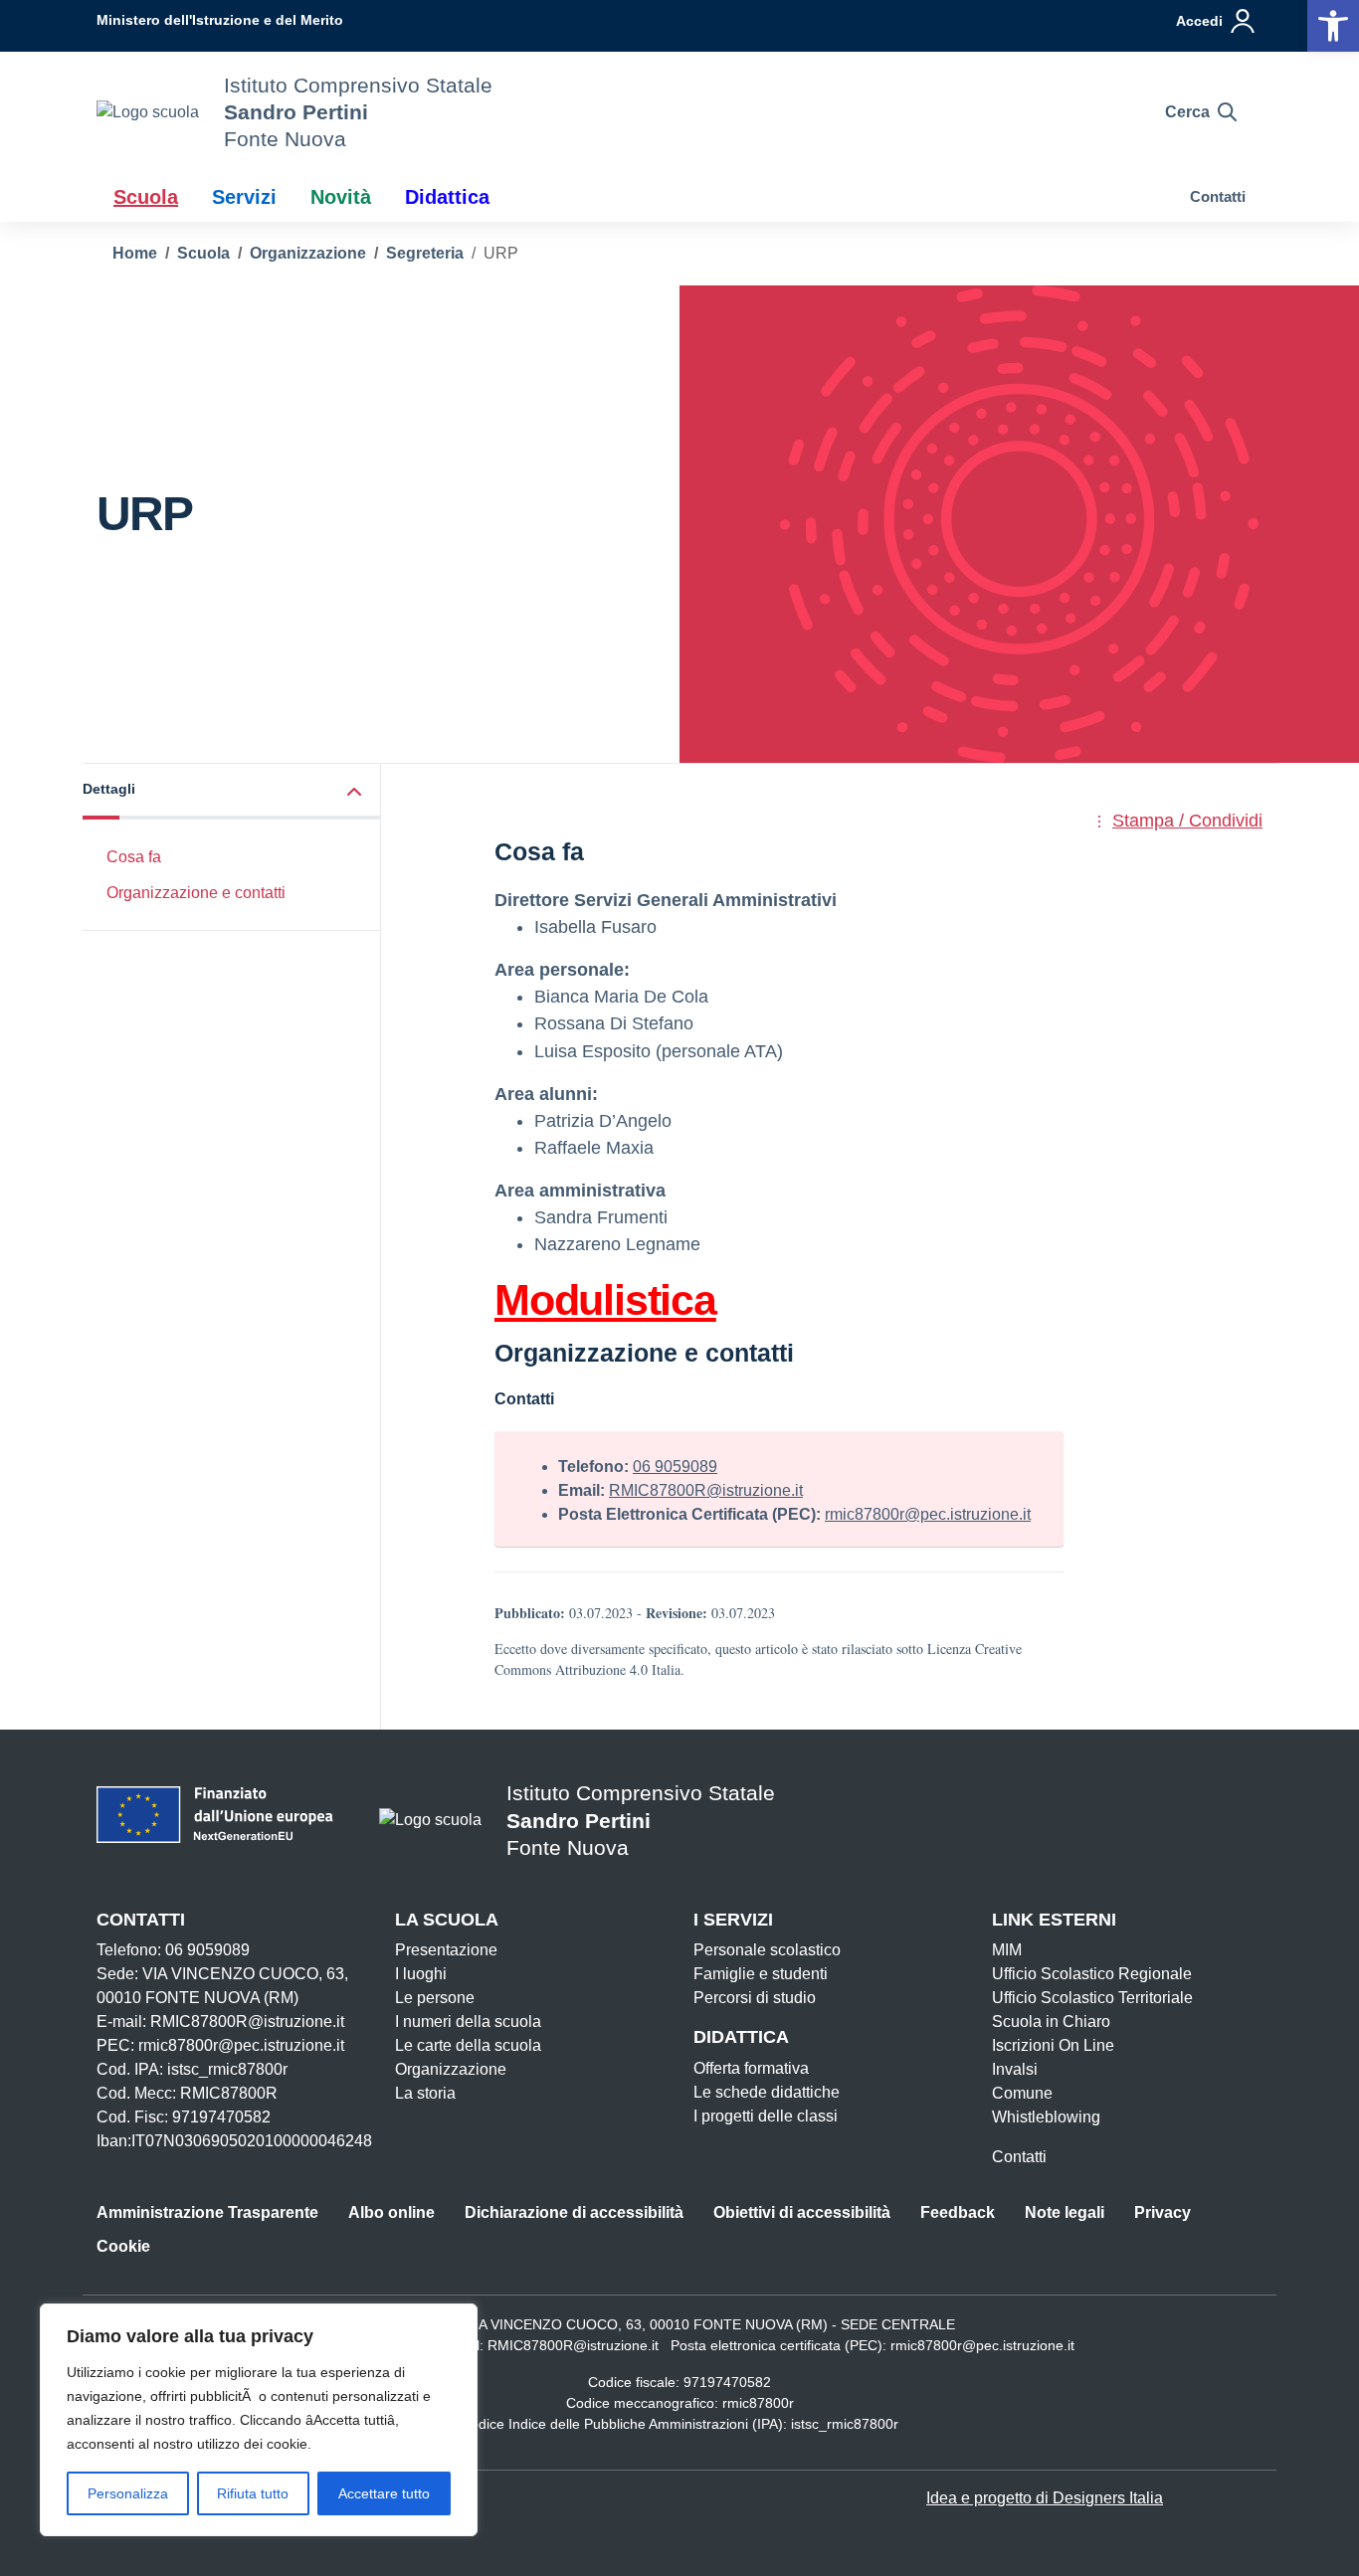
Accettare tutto (384, 2493)
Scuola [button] (146, 197)
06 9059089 (675, 1467)
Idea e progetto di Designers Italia (1045, 2498)
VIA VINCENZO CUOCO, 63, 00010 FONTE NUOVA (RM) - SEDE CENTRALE (710, 2324)
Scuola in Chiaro (1051, 2022)
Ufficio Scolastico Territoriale (1092, 1998)
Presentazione (446, 1950)
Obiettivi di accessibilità (802, 2212)
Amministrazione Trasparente (207, 2212)
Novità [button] (341, 197)
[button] (1333, 26)
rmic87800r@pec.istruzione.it (928, 1514)
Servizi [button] (244, 197)
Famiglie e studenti (761, 1974)
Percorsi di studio (755, 1998)
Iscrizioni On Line (1053, 2045)
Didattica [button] (447, 197)
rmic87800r (758, 2403)
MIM (1007, 1950)
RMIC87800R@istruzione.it (706, 1490)
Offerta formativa (751, 2068)
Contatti (1218, 196)
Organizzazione (451, 2069)
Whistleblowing (1046, 2117)
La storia (425, 2093)
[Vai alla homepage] (148, 112)
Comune (1022, 2093)
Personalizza (128, 2493)
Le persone (435, 1998)
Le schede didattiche (767, 2092)
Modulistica (605, 1300)
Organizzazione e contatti (196, 893)
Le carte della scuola (468, 2045)
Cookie (123, 2246)
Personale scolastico (767, 1950)
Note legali (1065, 2212)
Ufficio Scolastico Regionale (1092, 1974)
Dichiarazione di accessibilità (574, 2212)
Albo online (391, 2212)
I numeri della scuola (468, 2022)
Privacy (1163, 2212)
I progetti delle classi (766, 2116)
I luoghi (421, 1974)
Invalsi (1015, 2069)
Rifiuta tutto (253, 2493)
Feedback (958, 2212)
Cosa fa (134, 856)
